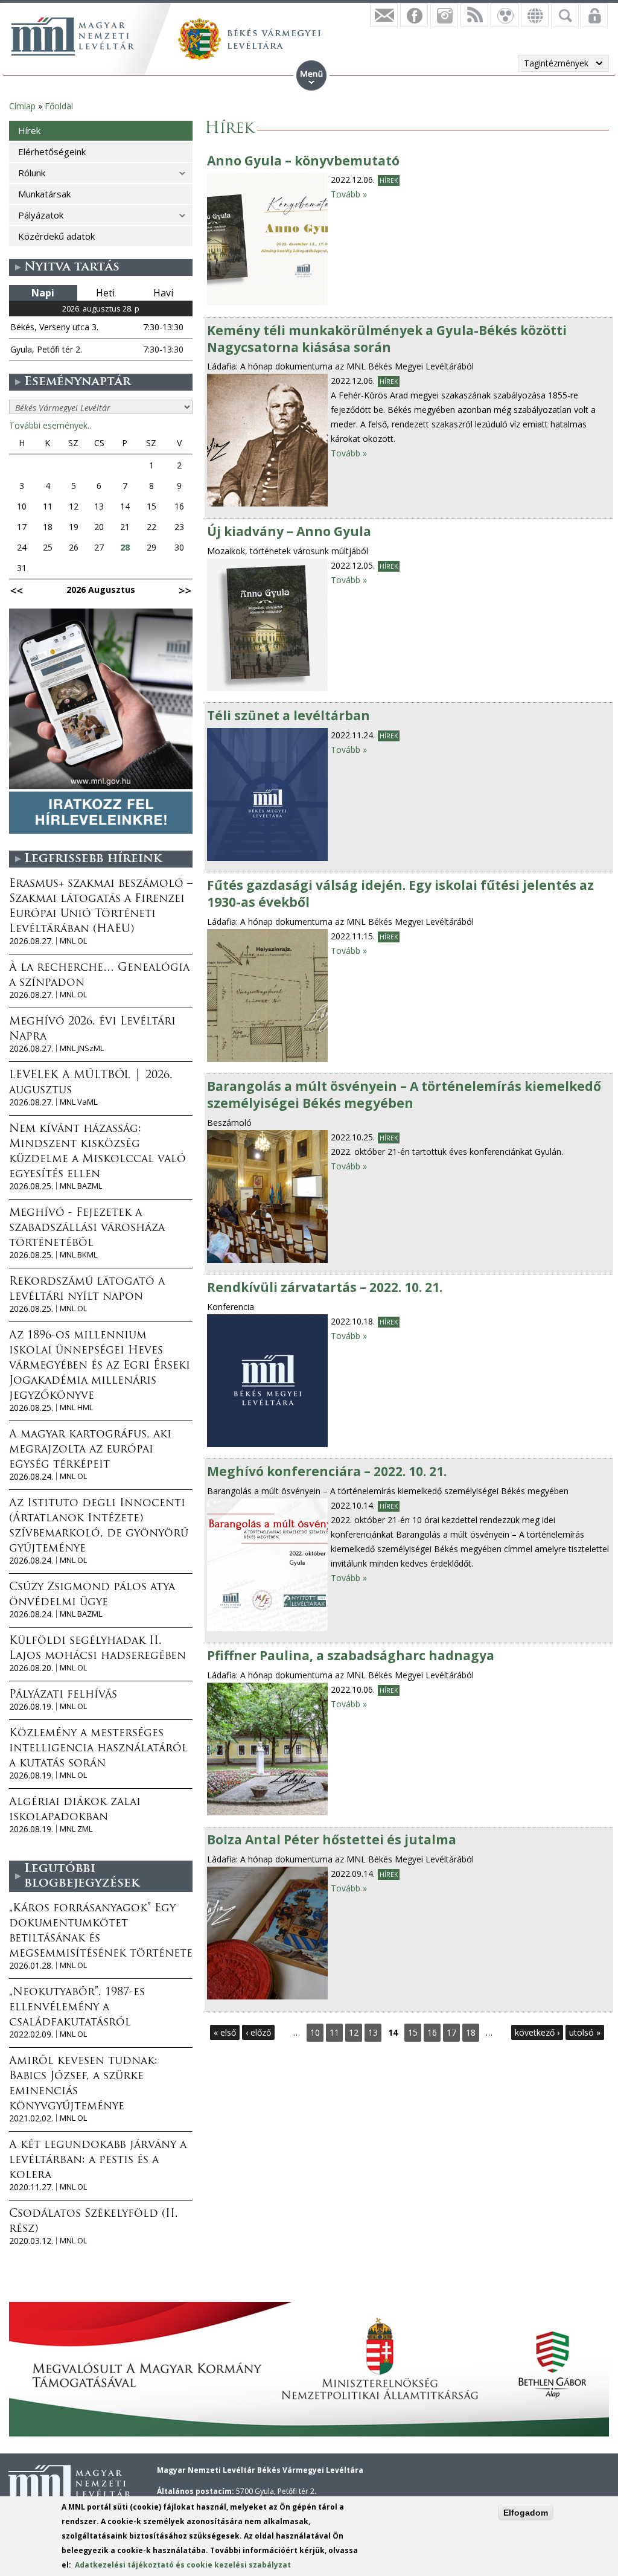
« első (225, 2032)
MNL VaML (78, 1102)
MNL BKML (78, 1255)
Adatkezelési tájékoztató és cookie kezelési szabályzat (183, 2565)
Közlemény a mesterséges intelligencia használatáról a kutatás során (98, 1749)
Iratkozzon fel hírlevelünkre (384, 15)
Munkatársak (44, 194)
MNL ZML (76, 1829)
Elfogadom (526, 2513)
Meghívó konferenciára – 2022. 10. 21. (327, 1471)
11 (334, 2032)
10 (315, 2032)
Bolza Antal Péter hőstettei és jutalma (332, 1839)
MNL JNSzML (82, 1048)
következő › (537, 2032)
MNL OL (73, 941)
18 (471, 2032)
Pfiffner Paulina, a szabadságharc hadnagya (351, 1655)
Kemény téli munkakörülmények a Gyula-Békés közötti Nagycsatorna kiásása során (387, 339)
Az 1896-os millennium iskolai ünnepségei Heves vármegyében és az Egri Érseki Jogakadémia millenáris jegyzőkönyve (100, 1366)
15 (413, 2032)
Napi (43, 293)
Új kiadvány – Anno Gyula (289, 531)
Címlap (22, 106)
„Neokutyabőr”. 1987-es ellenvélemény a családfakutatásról (77, 2008)
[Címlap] (72, 36)
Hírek (389, 181)
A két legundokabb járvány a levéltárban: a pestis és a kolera (98, 2161)
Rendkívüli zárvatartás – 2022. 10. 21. (325, 1287)
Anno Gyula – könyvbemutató (303, 161)
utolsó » (585, 2032)
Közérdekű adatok (56, 236)
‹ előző (258, 2032)
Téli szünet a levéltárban (288, 715)
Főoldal (59, 106)
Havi (163, 293)
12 (354, 2032)
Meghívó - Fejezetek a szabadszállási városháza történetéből (87, 1229)
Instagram (444, 15)
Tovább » (349, 194)
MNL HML (76, 1408)
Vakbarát (505, 15)
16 (432, 2032)
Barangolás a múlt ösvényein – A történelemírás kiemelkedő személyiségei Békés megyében (404, 1095)
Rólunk (32, 173)
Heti (105, 293)
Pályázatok (41, 215)
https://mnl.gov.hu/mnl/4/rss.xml (474, 15)
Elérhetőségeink (52, 152)
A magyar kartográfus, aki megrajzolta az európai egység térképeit (90, 1450)
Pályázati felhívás (63, 1695)
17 (451, 2032)
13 (373, 2032)
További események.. (50, 425)
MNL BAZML (81, 1186)
